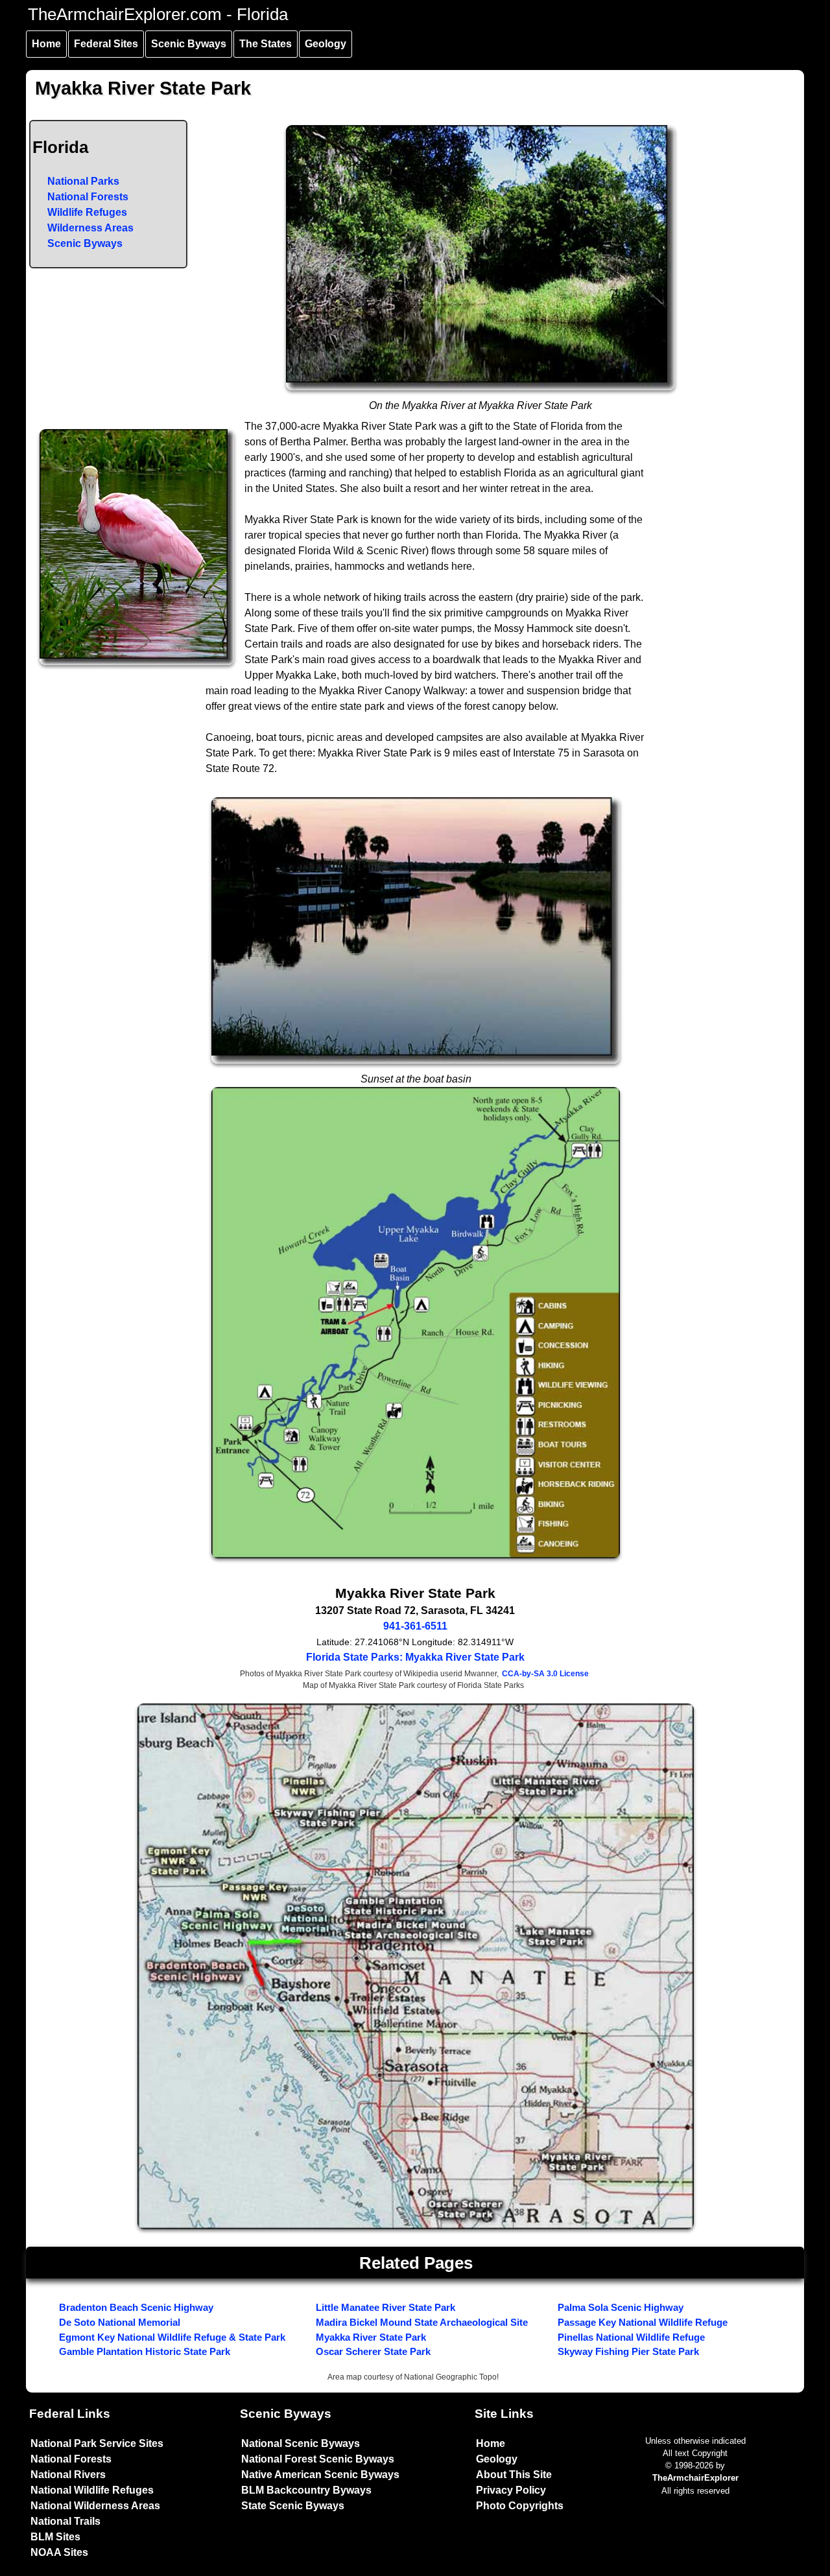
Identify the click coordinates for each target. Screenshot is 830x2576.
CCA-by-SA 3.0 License (545, 1674)
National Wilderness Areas (95, 2506)
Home (46, 44)
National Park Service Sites (97, 2443)
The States (266, 44)
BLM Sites (55, 2537)
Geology (326, 44)
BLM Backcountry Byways (306, 2490)
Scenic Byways (189, 44)
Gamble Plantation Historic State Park (145, 2351)
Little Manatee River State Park (385, 2307)
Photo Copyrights (520, 2506)
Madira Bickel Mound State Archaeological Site (422, 2322)
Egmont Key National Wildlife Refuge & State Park (172, 2337)
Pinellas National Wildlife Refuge (631, 2337)
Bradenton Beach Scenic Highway (136, 2307)
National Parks (83, 181)
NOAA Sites (59, 2552)
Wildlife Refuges (87, 212)
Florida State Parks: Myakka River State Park (415, 1657)
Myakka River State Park (371, 2337)
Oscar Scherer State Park (373, 2351)
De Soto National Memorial (120, 2322)
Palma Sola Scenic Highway (621, 2307)
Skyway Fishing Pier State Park (628, 2351)
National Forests (88, 197)
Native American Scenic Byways (320, 2475)
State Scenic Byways (293, 2506)
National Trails (65, 2521)
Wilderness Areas (90, 228)
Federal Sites (106, 44)
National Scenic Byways (301, 2443)
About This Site (514, 2475)
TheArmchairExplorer (695, 2478)
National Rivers (68, 2475)
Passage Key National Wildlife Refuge (643, 2322)
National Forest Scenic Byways (318, 2459)
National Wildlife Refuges (92, 2490)
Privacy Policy (511, 2490)
